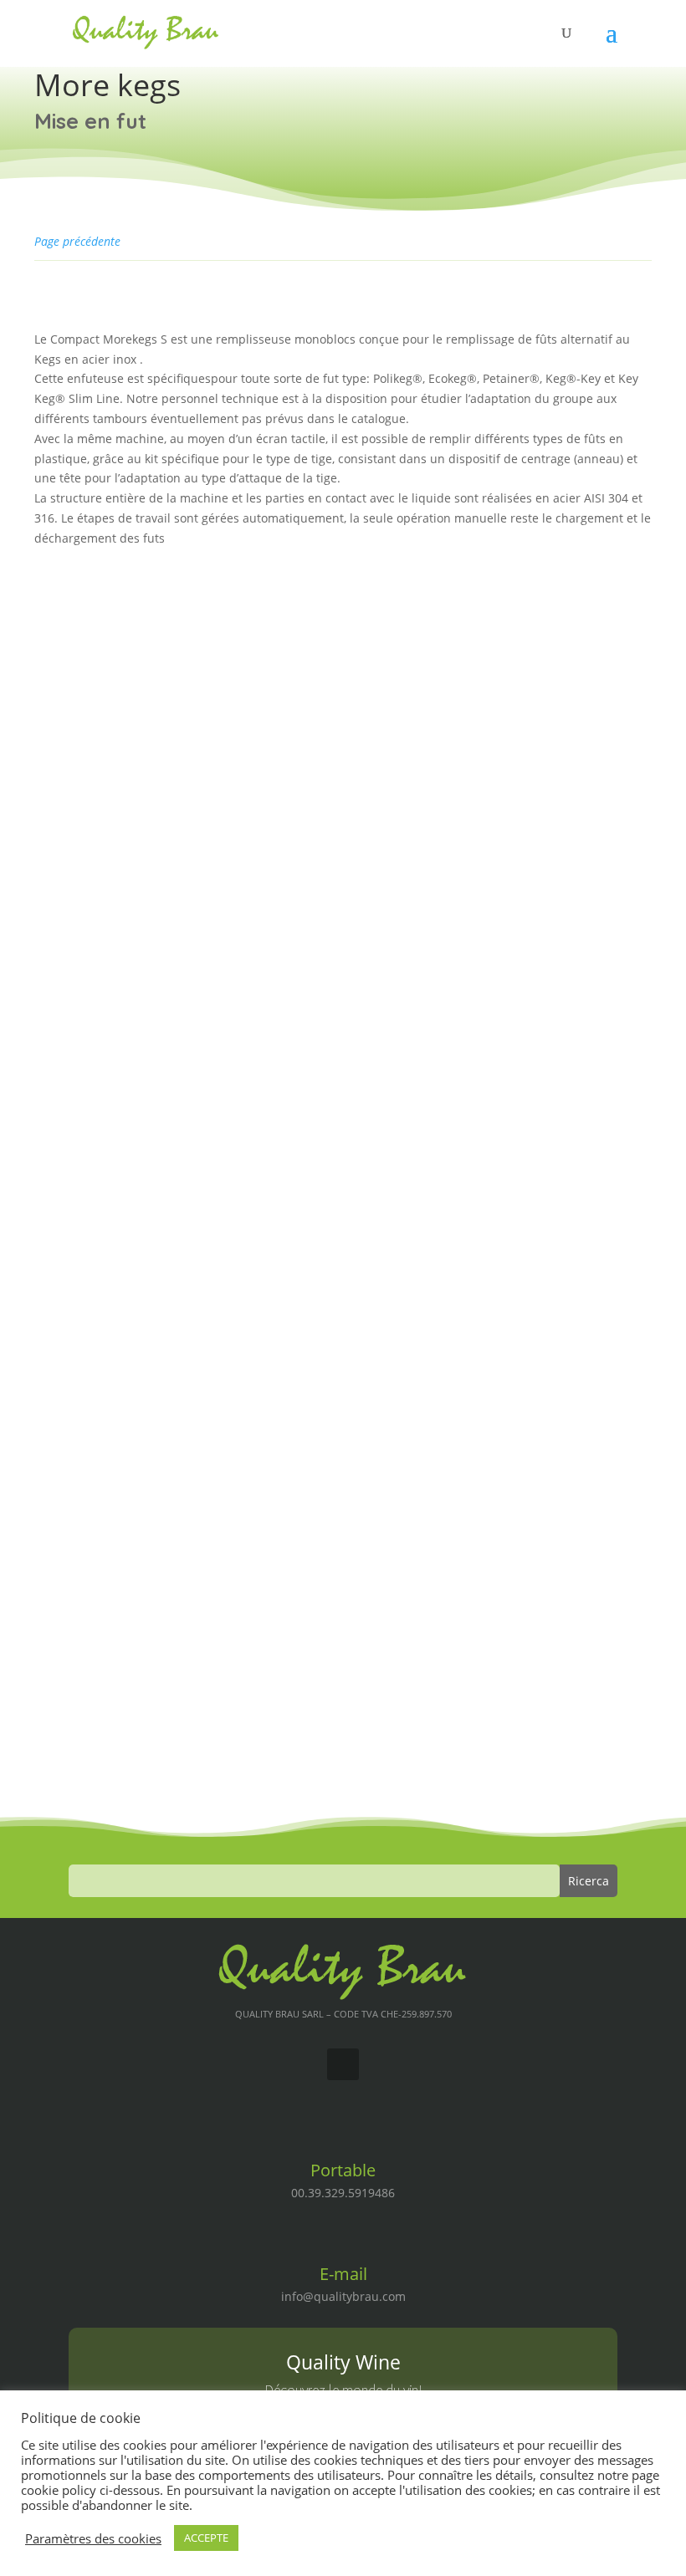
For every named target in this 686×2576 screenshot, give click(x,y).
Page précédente (77, 241)
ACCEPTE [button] (206, 2538)
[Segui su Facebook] (343, 2064)
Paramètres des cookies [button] (93, 2538)
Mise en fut (90, 121)
